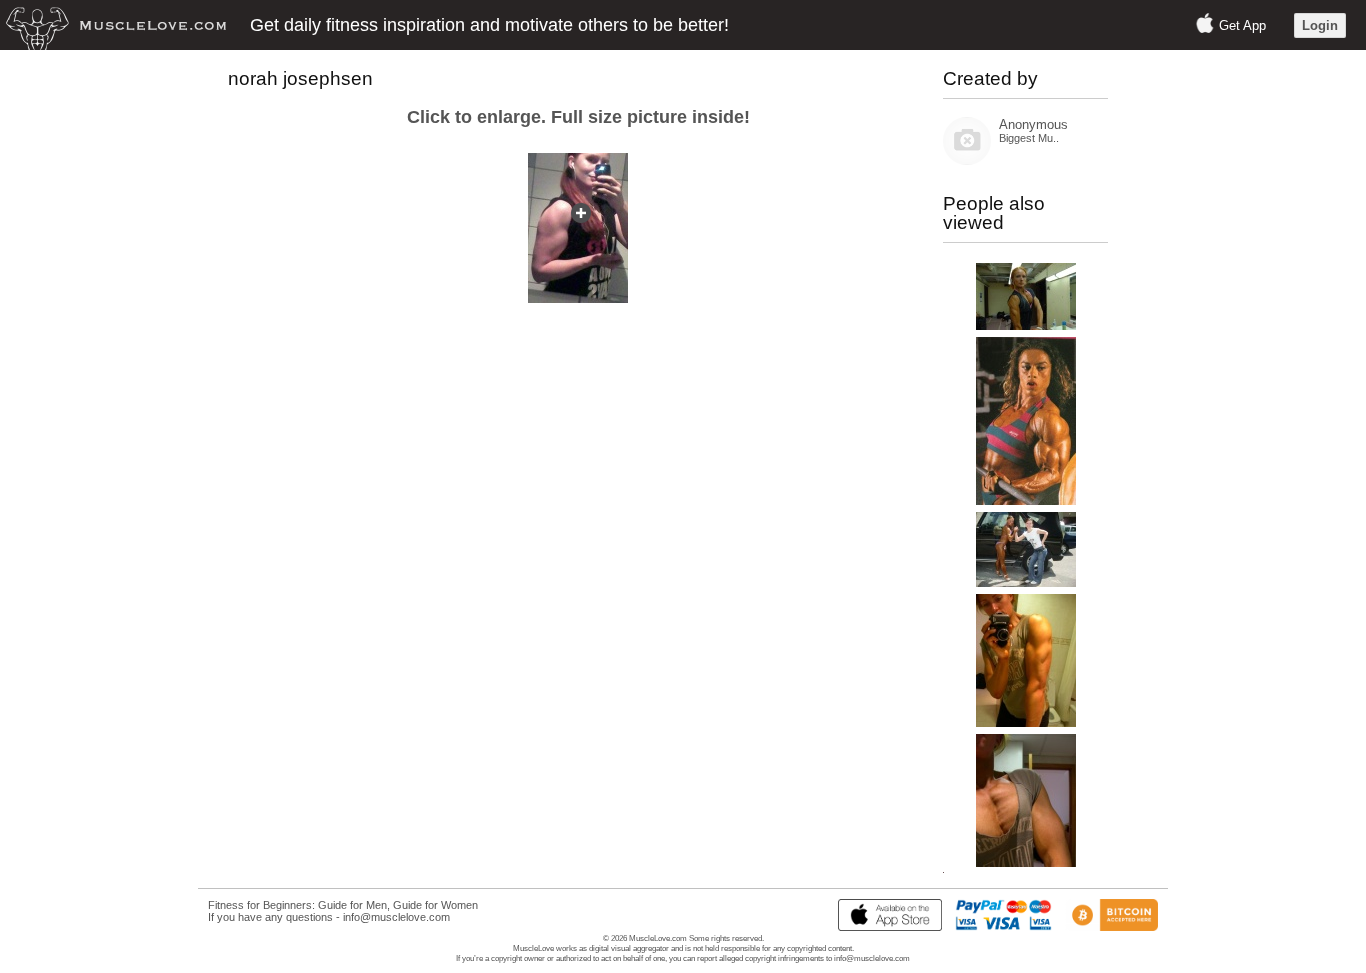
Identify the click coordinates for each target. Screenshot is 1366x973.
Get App (1242, 25)
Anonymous (1033, 124)
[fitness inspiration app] (885, 927)
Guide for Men (352, 905)
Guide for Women (435, 905)
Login (1320, 25)
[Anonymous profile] (967, 160)
